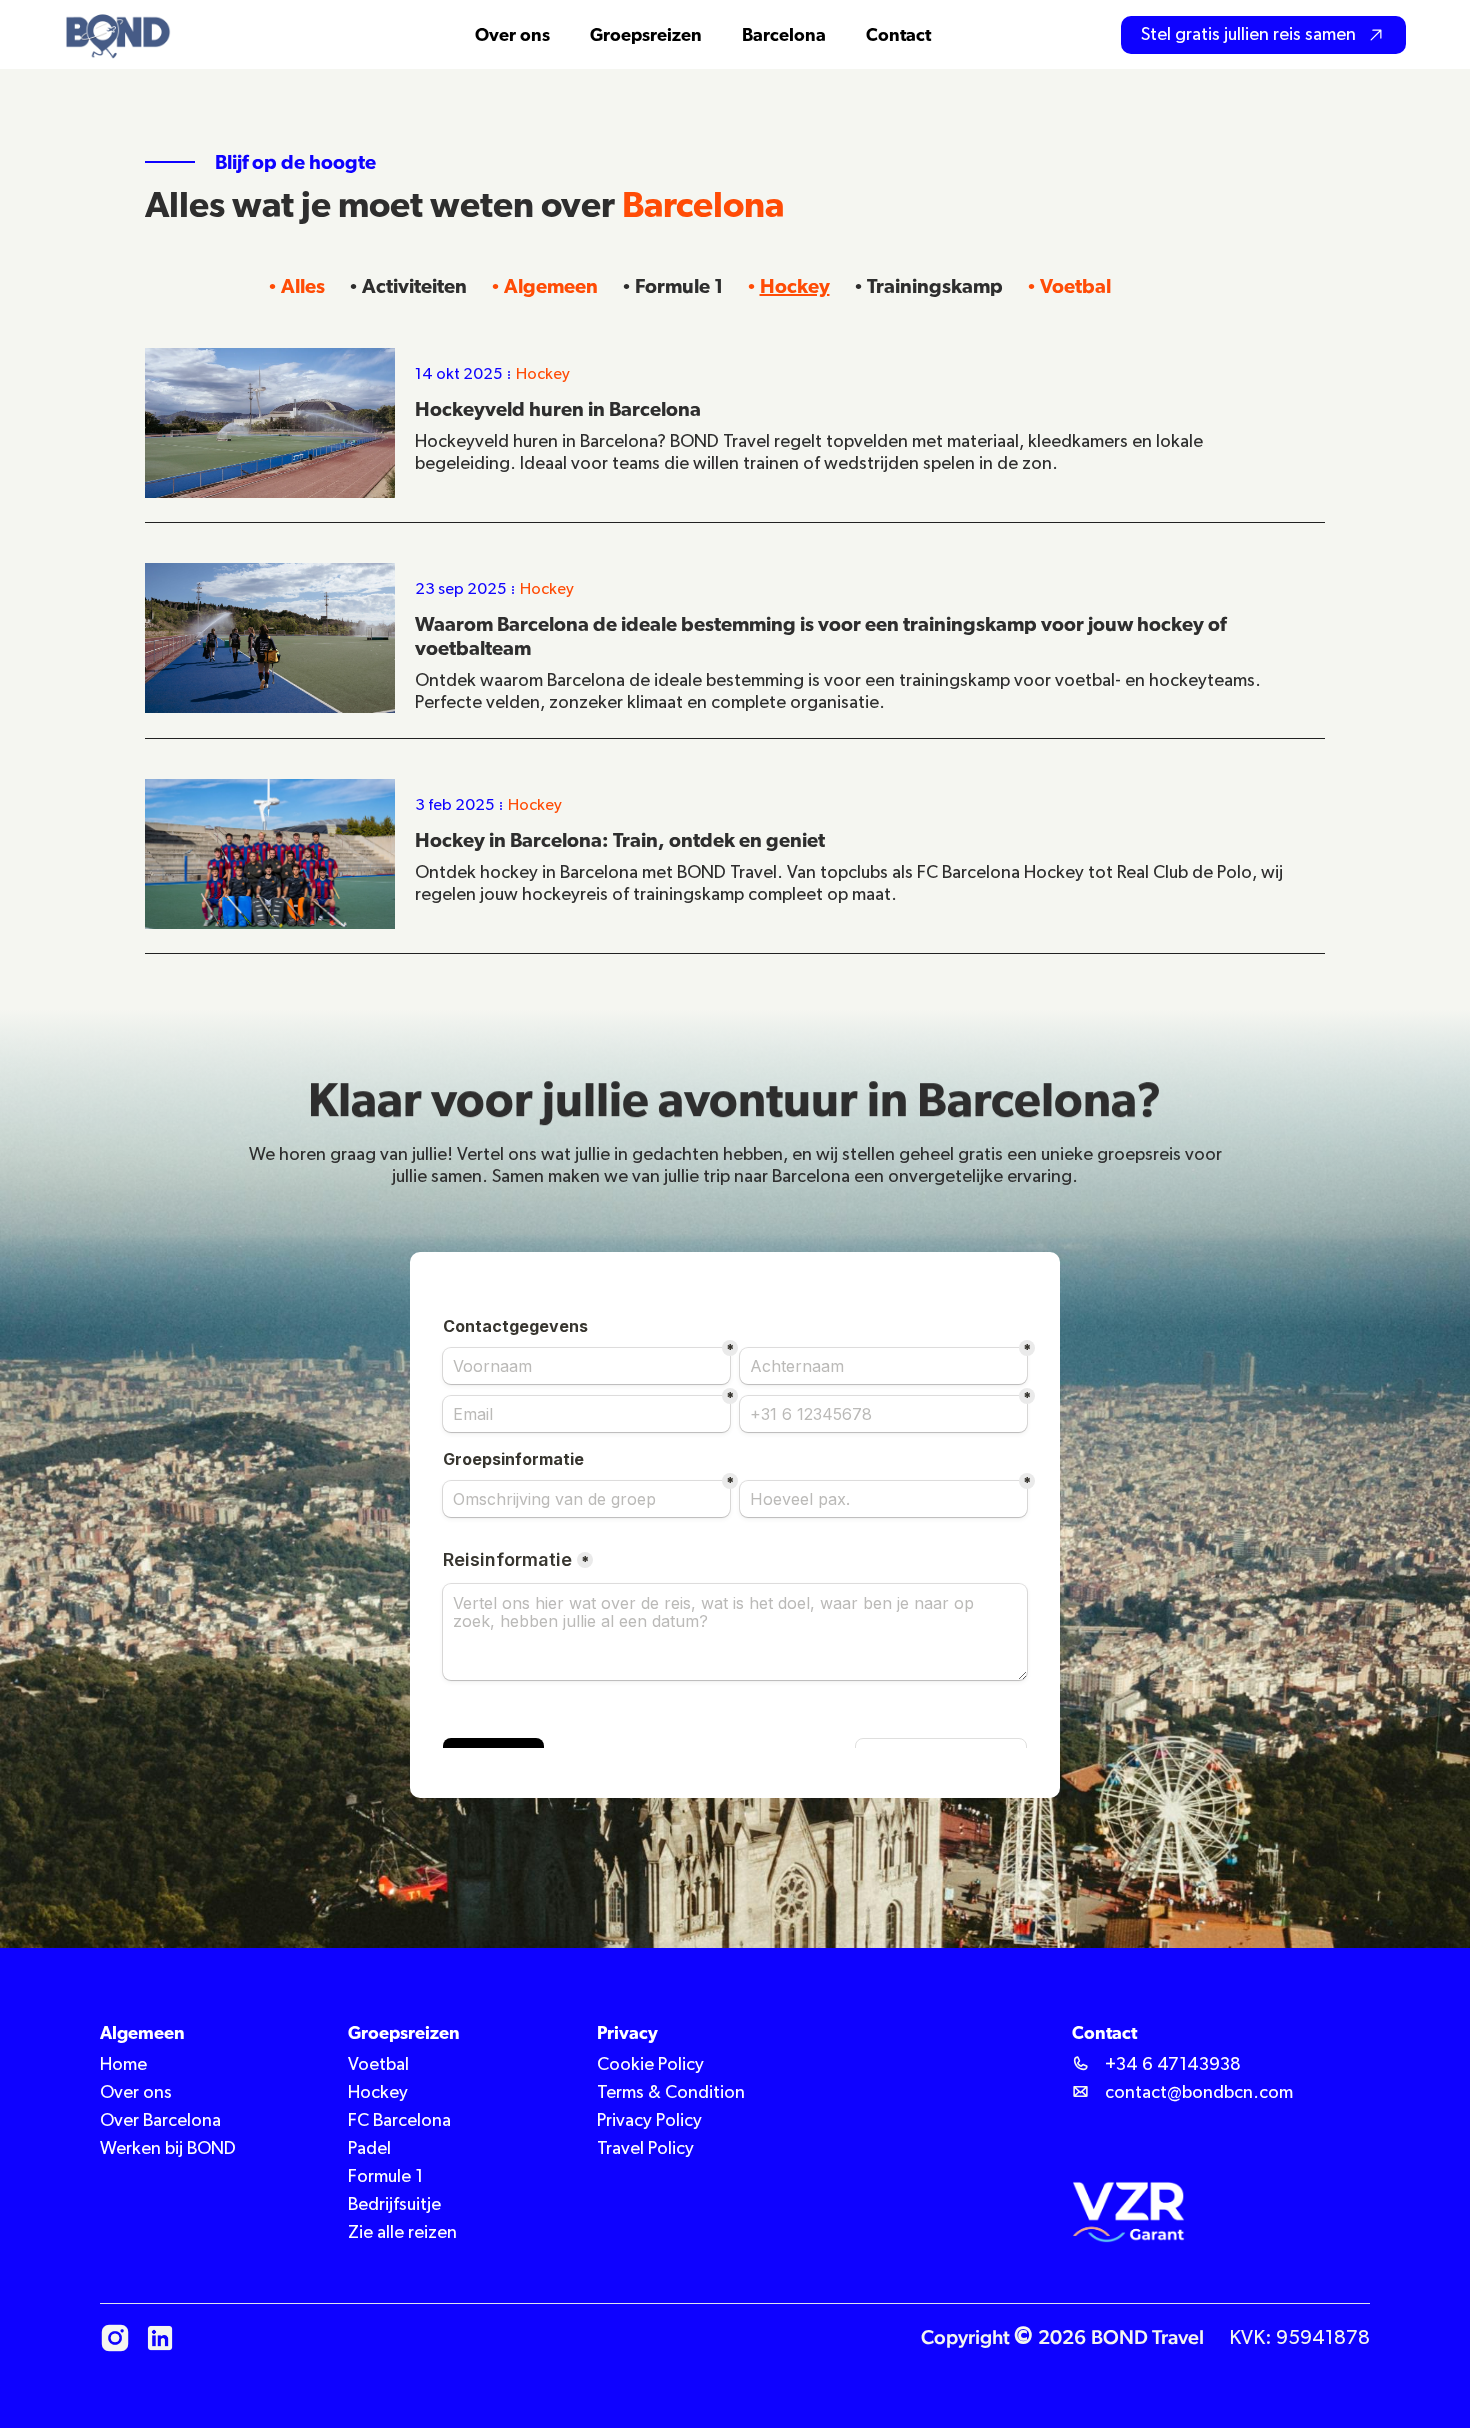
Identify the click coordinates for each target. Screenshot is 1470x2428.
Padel (369, 2149)
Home (123, 2065)
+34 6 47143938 (1173, 2065)
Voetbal (1075, 286)
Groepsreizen (646, 34)
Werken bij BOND (168, 2149)
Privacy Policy (649, 2121)
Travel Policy (645, 2149)
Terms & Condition (671, 2093)
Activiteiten (414, 286)
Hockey (795, 286)
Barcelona (784, 34)
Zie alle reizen (402, 2233)
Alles (303, 286)
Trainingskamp (935, 286)
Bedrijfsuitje (394, 2205)
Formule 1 (679, 286)
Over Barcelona (160, 2121)
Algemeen (551, 286)
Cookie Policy (650, 2065)
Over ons (136, 2093)
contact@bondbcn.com (1199, 2093)
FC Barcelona (399, 2121)
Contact (898, 34)
